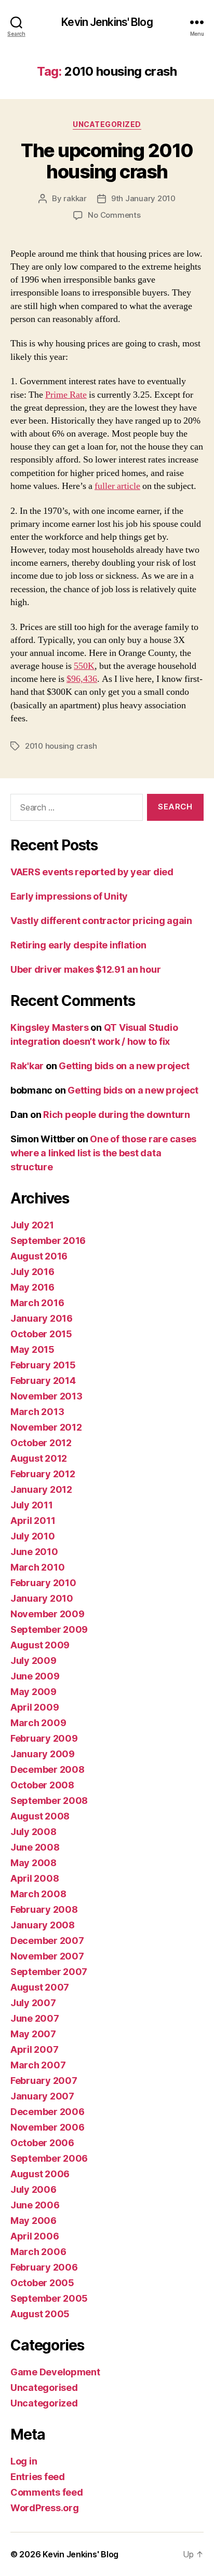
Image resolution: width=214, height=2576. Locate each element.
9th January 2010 (143, 198)
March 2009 (38, 1723)
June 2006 (35, 2205)
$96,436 (82, 679)
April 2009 (35, 1707)
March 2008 (38, 1894)
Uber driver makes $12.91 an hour (85, 969)
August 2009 (40, 1645)
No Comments (114, 215)
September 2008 (49, 1801)
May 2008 (34, 1863)
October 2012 (41, 1443)
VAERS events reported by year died (92, 872)
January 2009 (43, 1754)
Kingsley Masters (50, 1027)
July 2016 (32, 1272)
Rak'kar (27, 1066)
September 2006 (49, 2158)
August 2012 (39, 1458)
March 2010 (37, 1567)
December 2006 (48, 2112)
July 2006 (34, 2189)
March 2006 (38, 2252)
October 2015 (41, 1334)
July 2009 (34, 1661)
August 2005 (40, 2314)
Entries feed (38, 2477)
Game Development (55, 2372)
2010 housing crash (61, 746)
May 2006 (34, 2221)
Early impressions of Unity (69, 896)
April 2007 (34, 2049)
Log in (24, 2461)
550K (84, 666)
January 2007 (42, 2096)
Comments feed (47, 2492)
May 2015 (32, 1349)
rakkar (75, 198)
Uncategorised (44, 2388)
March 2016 (37, 1303)
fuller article (117, 486)
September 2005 (49, 2298)
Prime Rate (66, 395)
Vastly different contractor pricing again (101, 921)
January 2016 (42, 1318)
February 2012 (43, 1474)
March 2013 (37, 1412)
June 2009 (35, 1676)
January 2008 (43, 1925)
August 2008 (40, 1816)
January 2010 (42, 1598)
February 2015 (43, 1365)
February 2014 (43, 1381)
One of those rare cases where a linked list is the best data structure (103, 1153)
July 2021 (32, 1225)
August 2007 (40, 1987)
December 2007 (47, 1941)
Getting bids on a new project (124, 1066)
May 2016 (32, 1287)
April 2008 (35, 1878)
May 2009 (34, 1692)
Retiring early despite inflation (78, 945)
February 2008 (44, 1909)
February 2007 (44, 2081)
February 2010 (43, 1583)
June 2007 (35, 2018)
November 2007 (47, 1956)
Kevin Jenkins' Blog (107, 22)
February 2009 (44, 1738)
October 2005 (42, 2283)
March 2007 (38, 2065)
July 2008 (34, 1832)
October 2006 (42, 2143)
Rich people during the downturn (117, 1115)
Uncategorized (107, 124)
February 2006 (44, 2267)
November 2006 (48, 2127)
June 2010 (34, 1552)
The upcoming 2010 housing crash (107, 161)
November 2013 (46, 1396)
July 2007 (33, 2003)
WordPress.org (45, 2508)
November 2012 (46, 1427)
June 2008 (35, 1847)
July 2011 (32, 1505)
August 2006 (40, 2174)
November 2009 (48, 1614)
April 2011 (33, 1521)
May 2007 (33, 2034)
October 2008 (42, 1785)
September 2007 (49, 1972)
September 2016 (48, 1241)
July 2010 (33, 1536)
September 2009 (49, 1629)
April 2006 (35, 2236)
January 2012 (41, 1489)
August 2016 (39, 1256)
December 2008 (48, 1769)
